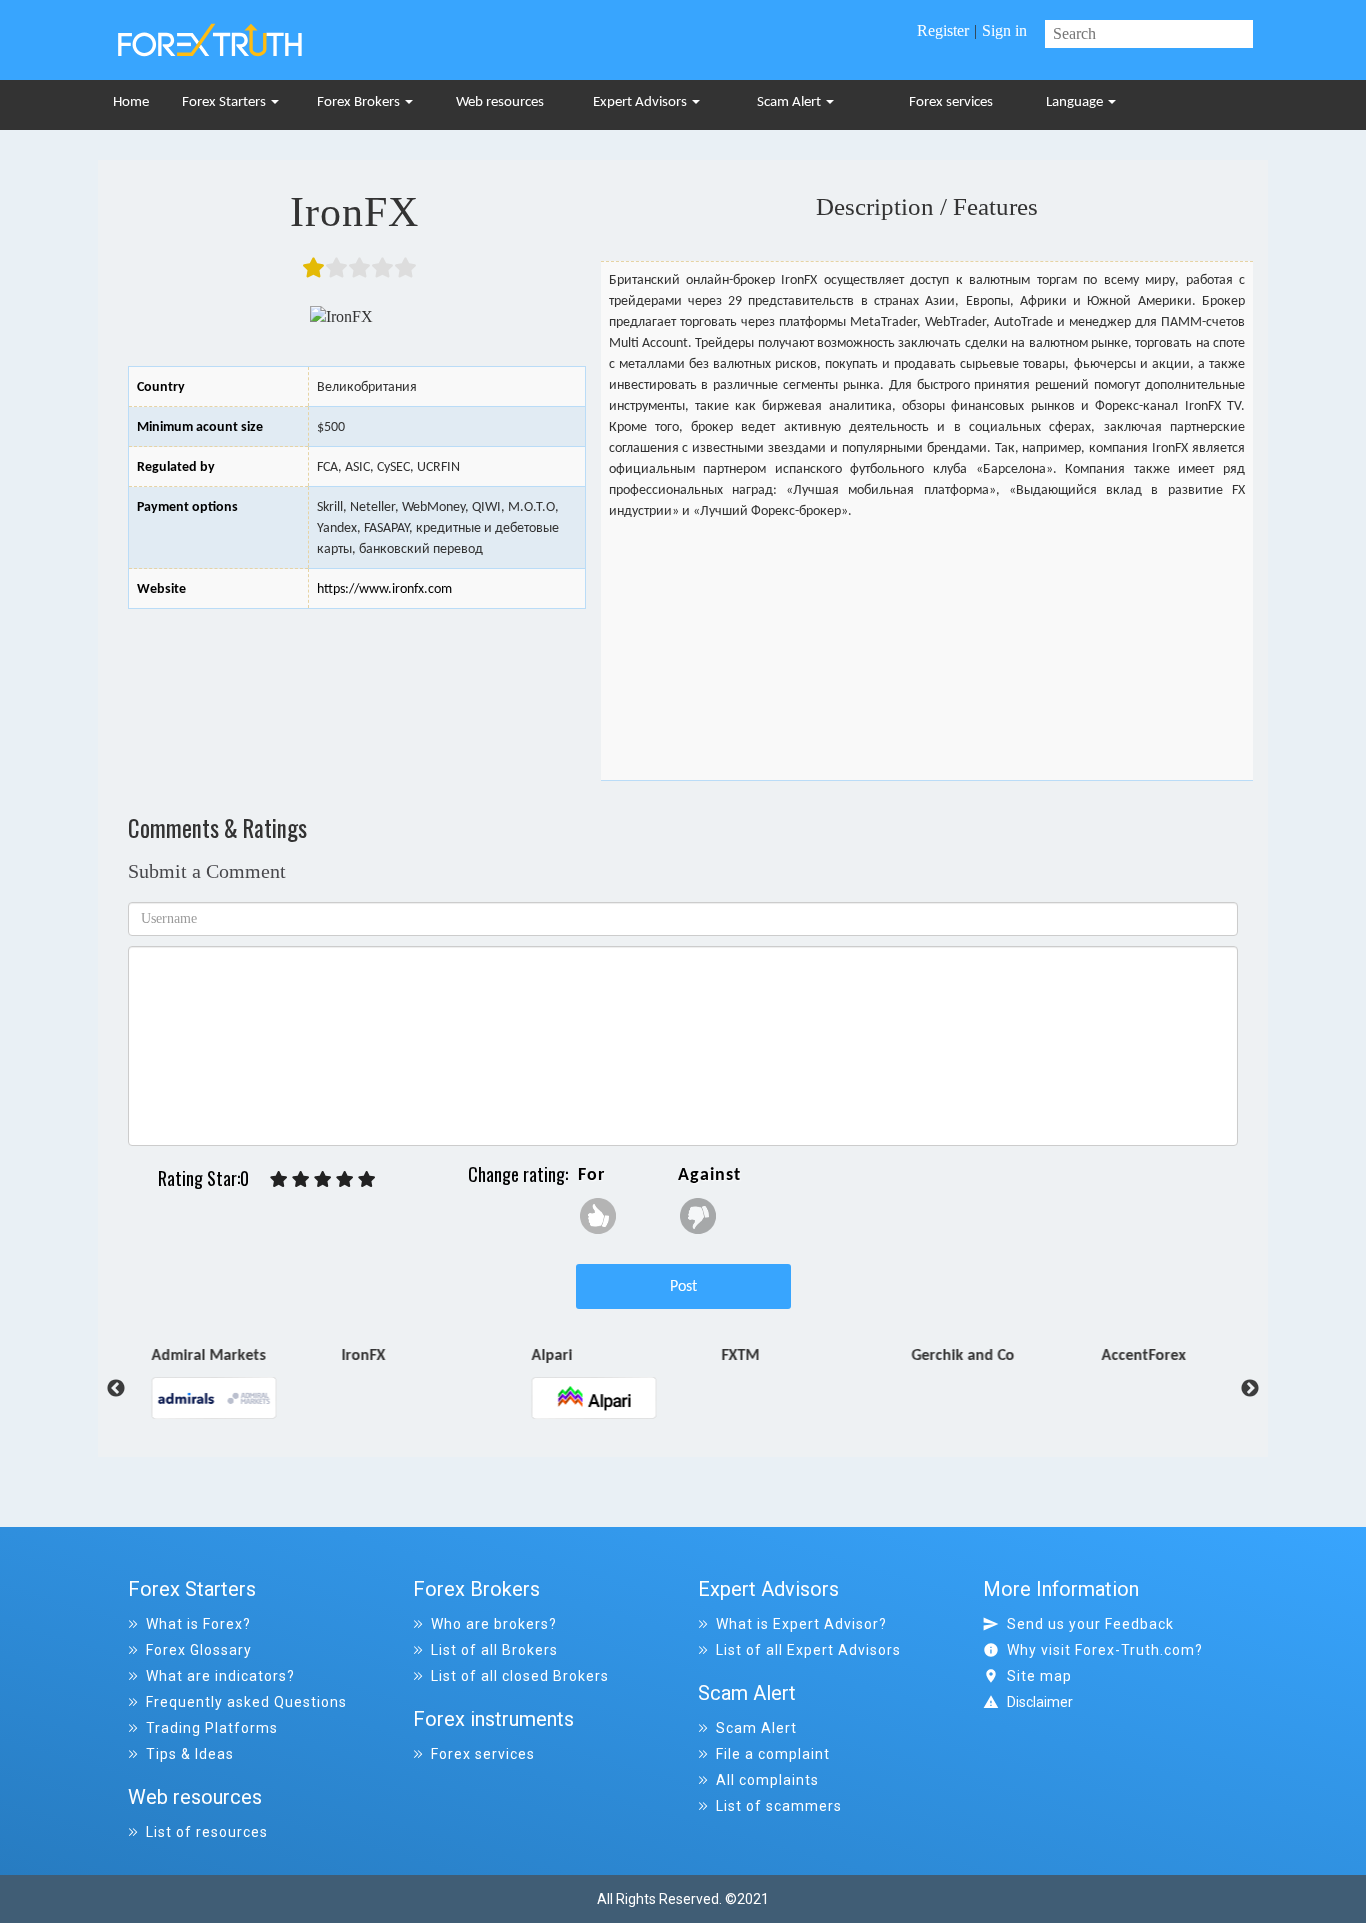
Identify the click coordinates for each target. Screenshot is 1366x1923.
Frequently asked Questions (246, 1702)
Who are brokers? (494, 1624)
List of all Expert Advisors (808, 1650)
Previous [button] (101, 1389)
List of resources (207, 1832)
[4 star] (345, 1179)
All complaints (767, 1780)
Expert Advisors (641, 102)
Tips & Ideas (190, 1754)
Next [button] (1250, 1389)
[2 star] (301, 1179)
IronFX (357, 1357)
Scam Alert (790, 102)
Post (683, 1287)
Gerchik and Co (956, 1357)
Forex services (951, 102)
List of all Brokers (494, 1650)
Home (131, 102)
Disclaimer (1040, 1702)
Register (943, 30)
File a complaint (773, 1754)
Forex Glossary (199, 1650)
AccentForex (1137, 1357)
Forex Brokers (360, 102)
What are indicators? (220, 1676)
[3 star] (323, 1179)
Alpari (545, 1357)
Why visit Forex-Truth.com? (1105, 1650)
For (591, 1175)
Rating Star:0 (203, 1178)
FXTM (734, 1357)
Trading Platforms (212, 1728)
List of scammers (779, 1806)
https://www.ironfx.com (384, 589)
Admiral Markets (202, 1357)
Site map (1039, 1676)
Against (709, 1175)
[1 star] (279, 1179)
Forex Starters (225, 102)
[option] (240, 1381)
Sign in (1004, 30)
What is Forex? (198, 1624)
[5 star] (367, 1179)
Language (1076, 102)
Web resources (500, 102)
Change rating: (518, 1174)
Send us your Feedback (1090, 1624)
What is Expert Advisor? (801, 1624)
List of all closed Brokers (520, 1676)
